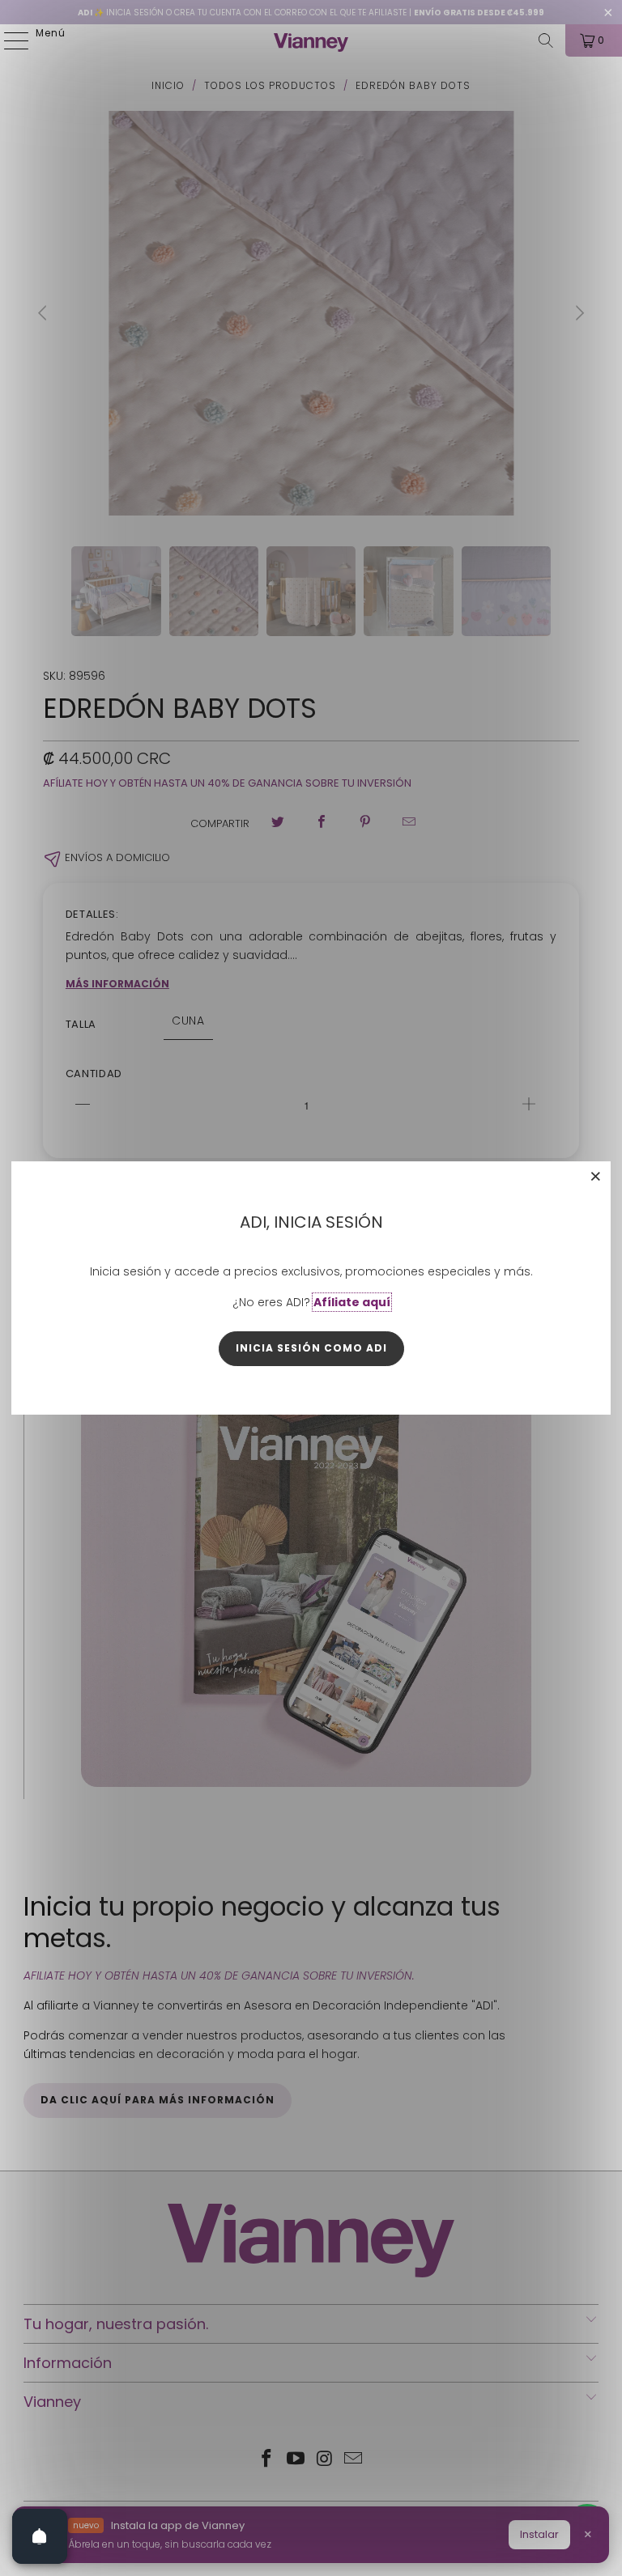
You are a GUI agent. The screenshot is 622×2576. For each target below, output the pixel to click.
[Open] (40, 2536)
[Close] (596, 1176)
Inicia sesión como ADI (311, 1348)
